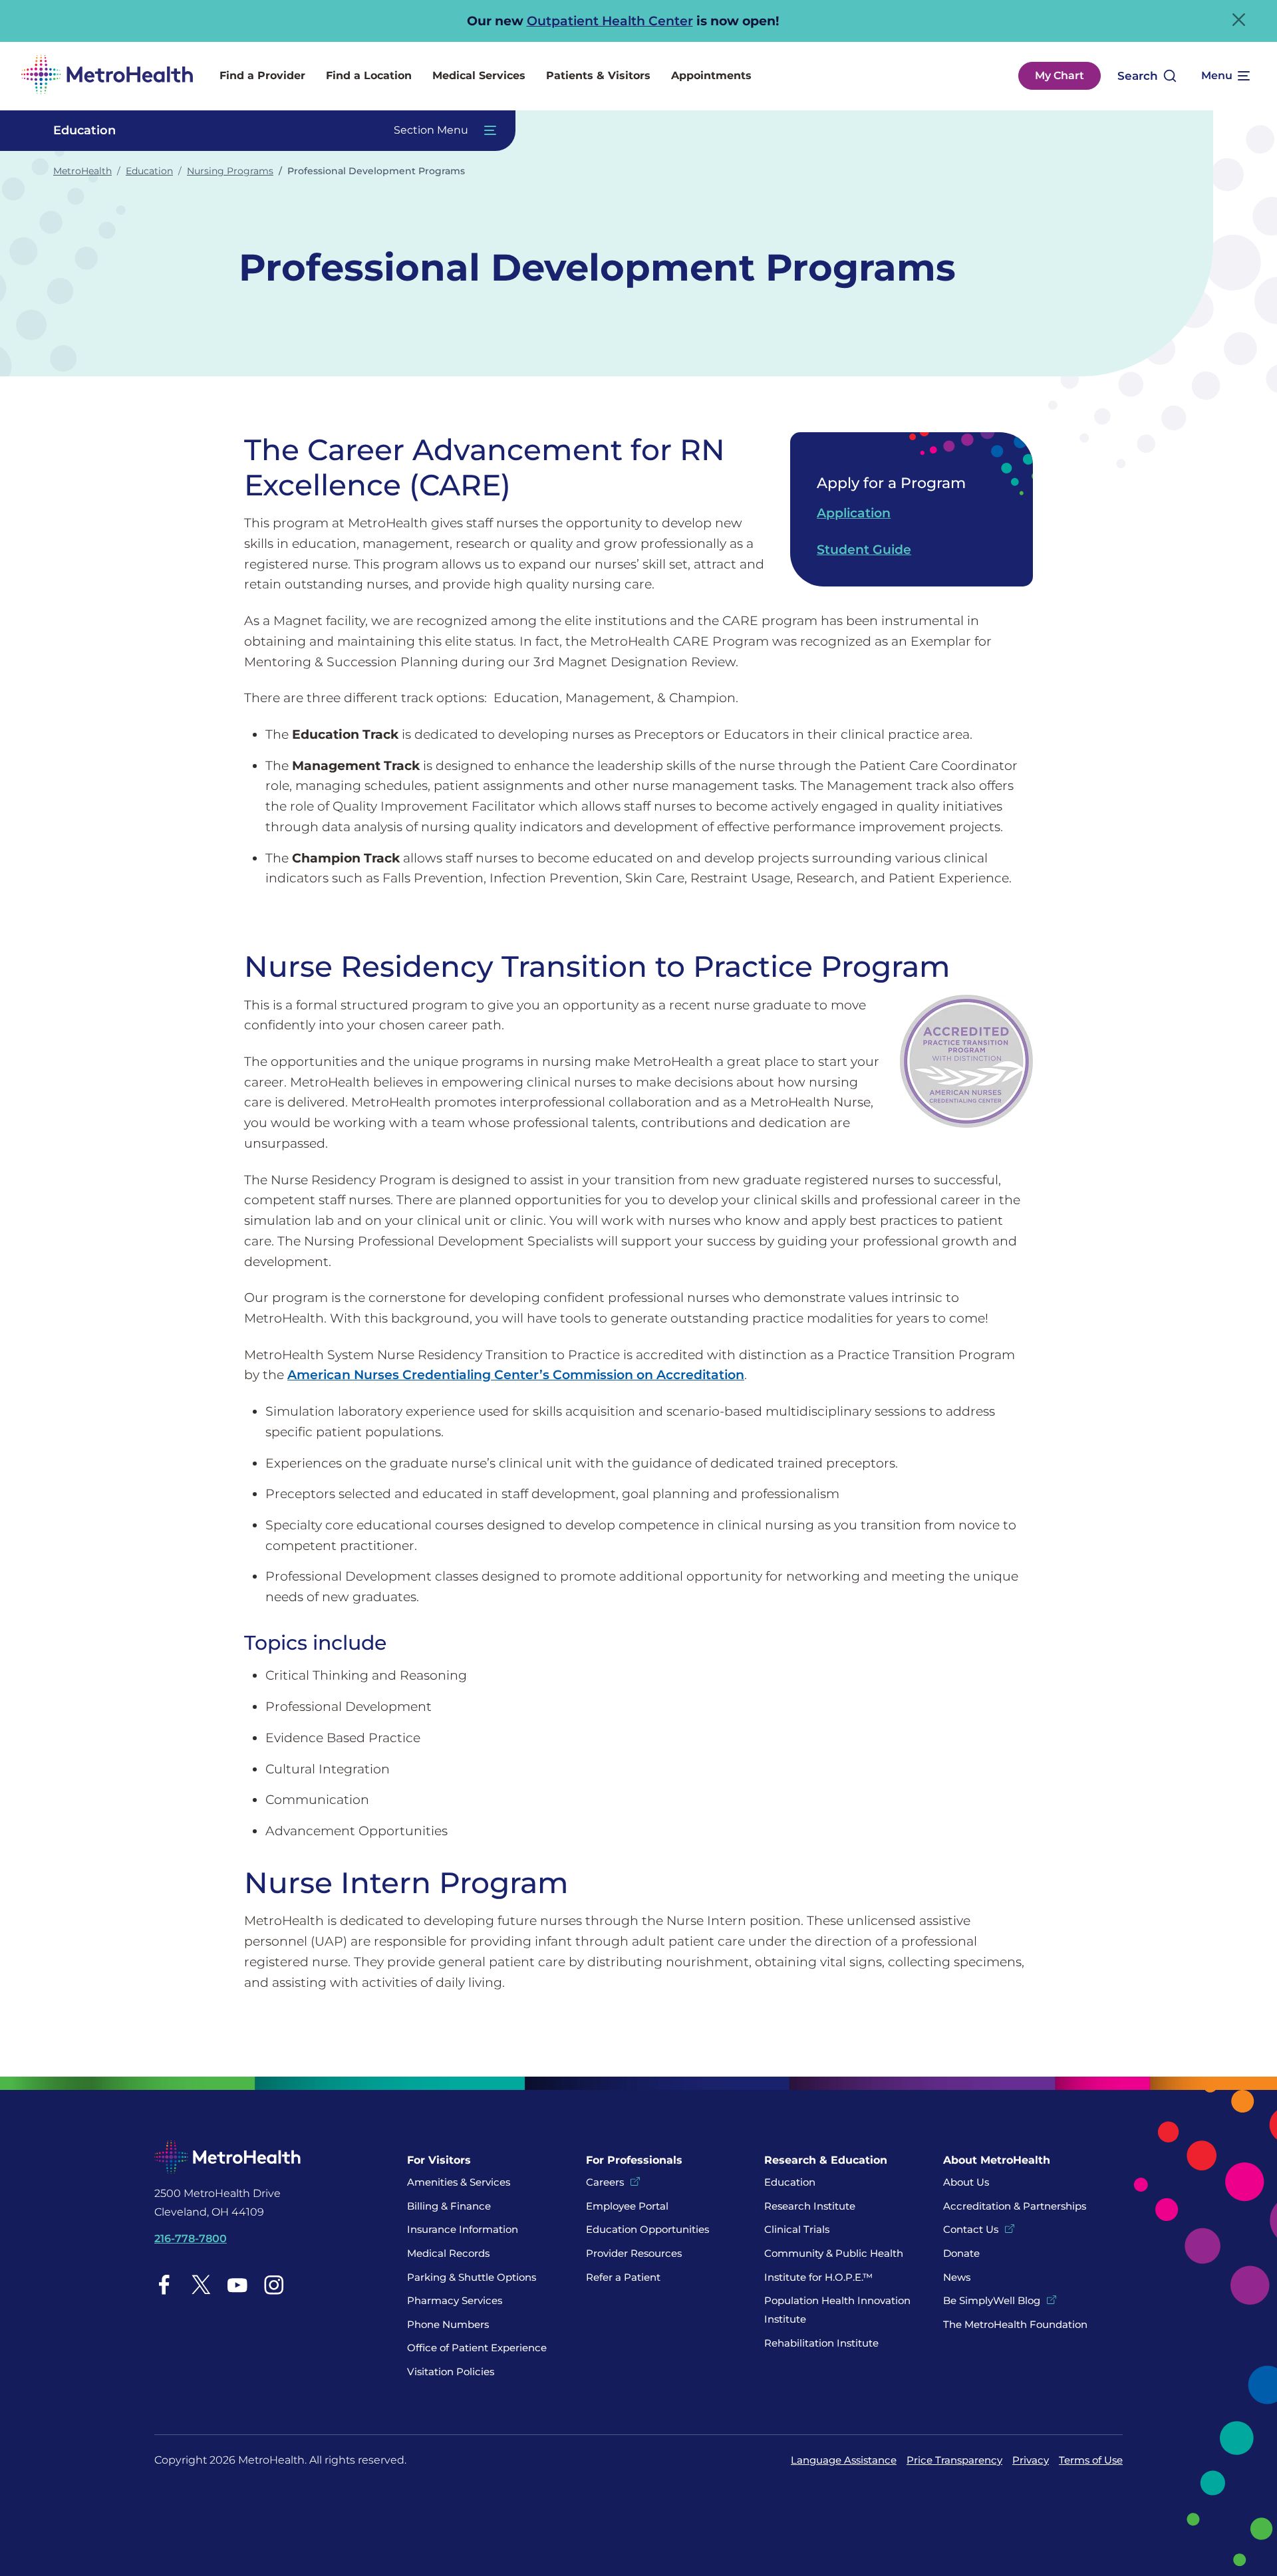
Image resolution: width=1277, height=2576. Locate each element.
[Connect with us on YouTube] (237, 2284)
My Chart (1060, 75)
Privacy (1031, 2460)
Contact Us (971, 2229)
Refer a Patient (623, 2277)
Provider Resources (634, 2253)
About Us (966, 2182)
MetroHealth (82, 171)
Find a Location (369, 75)
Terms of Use (1091, 2460)
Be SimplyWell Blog (992, 2300)
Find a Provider (262, 75)
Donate (963, 2253)
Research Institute (810, 2206)
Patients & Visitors (598, 75)
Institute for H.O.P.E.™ (818, 2277)
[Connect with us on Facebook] (164, 2284)
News (957, 2277)
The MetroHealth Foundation (1015, 2324)
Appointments (711, 75)
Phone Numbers (448, 2324)
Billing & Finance (449, 2206)
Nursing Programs (230, 171)
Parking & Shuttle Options (472, 2277)
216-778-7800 (191, 2239)
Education (149, 171)
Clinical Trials (797, 2229)
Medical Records (448, 2253)
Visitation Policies (451, 2372)
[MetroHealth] (107, 76)
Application (854, 513)
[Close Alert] (1239, 20)
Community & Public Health (834, 2253)
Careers (605, 2182)
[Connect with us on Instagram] (274, 2284)
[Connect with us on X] (201, 2284)
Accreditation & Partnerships (1015, 2206)
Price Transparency (954, 2460)
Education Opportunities (647, 2229)
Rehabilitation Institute (821, 2343)
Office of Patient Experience (477, 2348)
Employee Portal (627, 2206)
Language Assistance (844, 2460)
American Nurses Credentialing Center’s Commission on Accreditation (516, 1374)
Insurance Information (463, 2229)
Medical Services (479, 75)
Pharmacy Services (455, 2300)
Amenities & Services (459, 2182)
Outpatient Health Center (610, 21)
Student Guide (864, 549)
